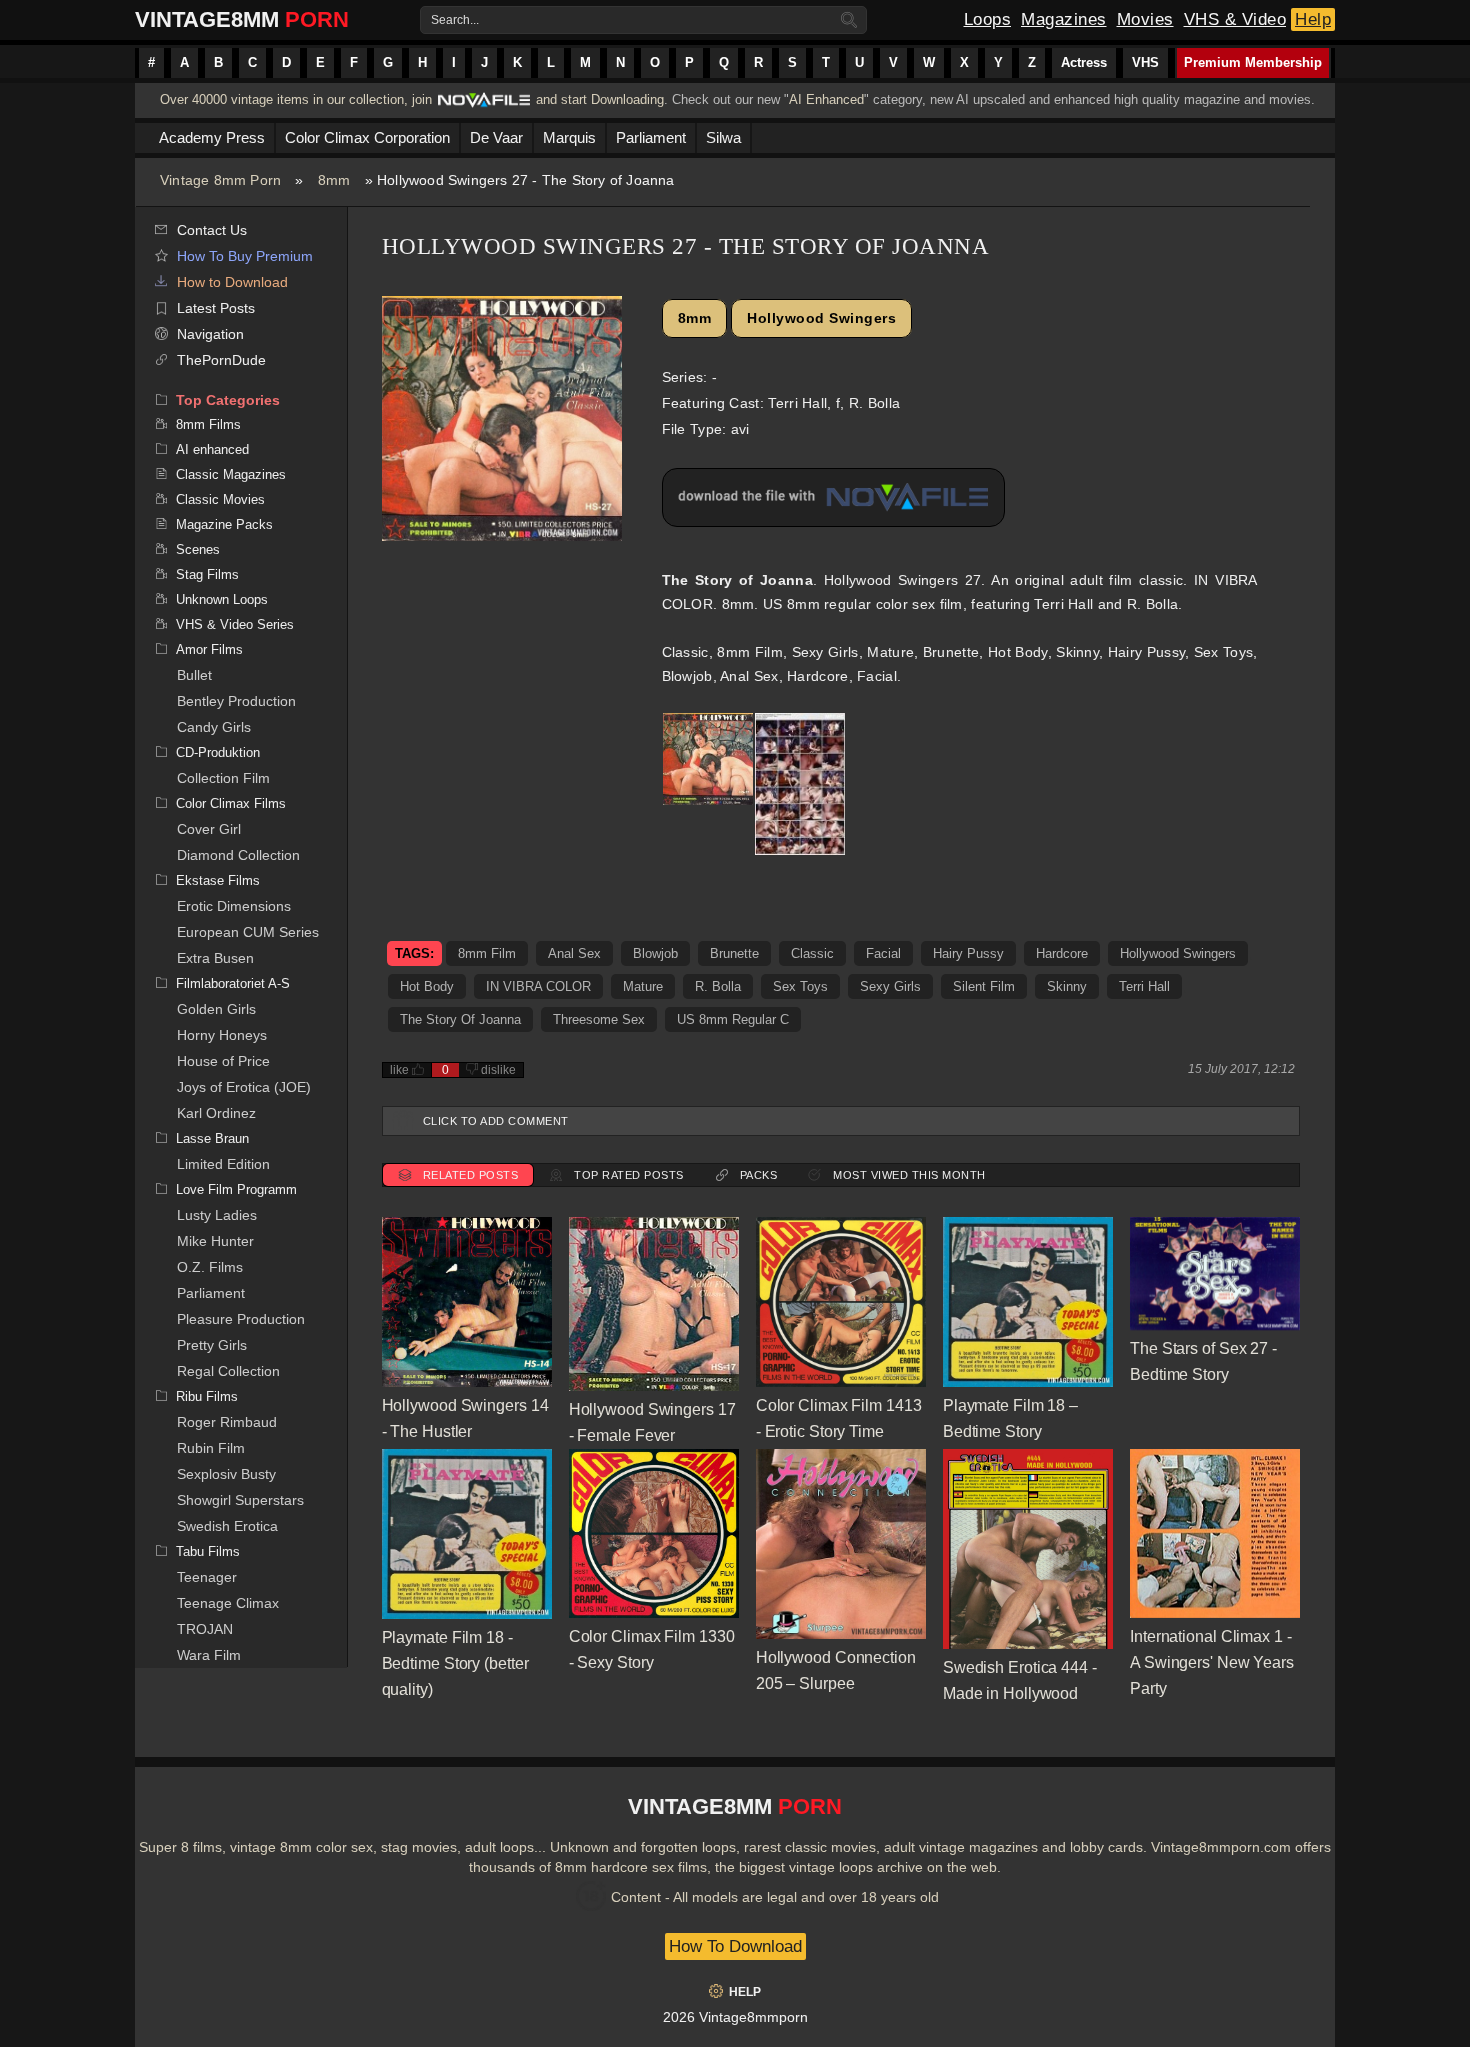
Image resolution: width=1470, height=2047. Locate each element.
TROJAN (205, 1629)
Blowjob (655, 953)
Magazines (1064, 19)
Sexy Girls (890, 986)
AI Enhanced (826, 99)
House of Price (223, 1061)
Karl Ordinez (216, 1113)
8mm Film (487, 953)
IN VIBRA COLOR (538, 986)
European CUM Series (248, 932)
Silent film (984, 986)
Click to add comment (496, 1121)
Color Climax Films (231, 803)
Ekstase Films (218, 880)
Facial (883, 953)
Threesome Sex (599, 1019)
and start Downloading (600, 99)
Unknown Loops (222, 599)
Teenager (207, 1577)
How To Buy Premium (245, 256)
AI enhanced (212, 449)
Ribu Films (207, 1396)
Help (1313, 19)
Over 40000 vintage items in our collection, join (296, 99)
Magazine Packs (224, 524)
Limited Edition (223, 1164)
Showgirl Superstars (240, 1500)
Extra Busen (215, 958)
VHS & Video (1235, 19)
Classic (812, 953)
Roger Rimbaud (227, 1422)
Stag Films (207, 574)
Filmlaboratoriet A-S (233, 983)
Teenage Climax (228, 1603)
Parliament (211, 1293)
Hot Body (427, 986)
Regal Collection (228, 1371)
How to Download (232, 282)
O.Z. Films (210, 1267)
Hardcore (1062, 953)
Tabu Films (208, 1551)
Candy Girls (214, 727)
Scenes (198, 549)
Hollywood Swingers (821, 318)
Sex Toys (800, 986)
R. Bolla (718, 986)
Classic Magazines (231, 474)
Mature (643, 986)
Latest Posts (216, 308)
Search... (455, 20)
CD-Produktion (218, 752)
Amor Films (209, 649)
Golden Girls (216, 1009)
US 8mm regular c (733, 1019)
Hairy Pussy (968, 953)
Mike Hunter (215, 1241)
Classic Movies (220, 499)
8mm (334, 180)
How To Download (735, 1946)
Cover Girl (209, 829)
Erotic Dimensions (234, 906)
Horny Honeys (222, 1035)
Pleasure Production (241, 1319)
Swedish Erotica (227, 1526)
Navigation (210, 334)
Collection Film (223, 778)
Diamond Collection (238, 855)
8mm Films (208, 424)
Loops (988, 19)
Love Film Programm (236, 1189)
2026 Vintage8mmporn (735, 2017)
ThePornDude (221, 360)
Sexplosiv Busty (226, 1474)
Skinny (1067, 986)
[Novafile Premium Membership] (484, 105)
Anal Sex (574, 953)
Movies (1145, 19)
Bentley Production (236, 701)
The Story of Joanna (460, 1019)
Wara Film (209, 1655)
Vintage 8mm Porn (220, 180)
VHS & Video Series (235, 624)
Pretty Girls (212, 1345)
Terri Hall (1144, 986)
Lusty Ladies (217, 1215)
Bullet (194, 675)
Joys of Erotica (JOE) (244, 1087)
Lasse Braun (212, 1138)
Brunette (734, 953)
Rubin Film (211, 1448)
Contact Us (212, 230)
